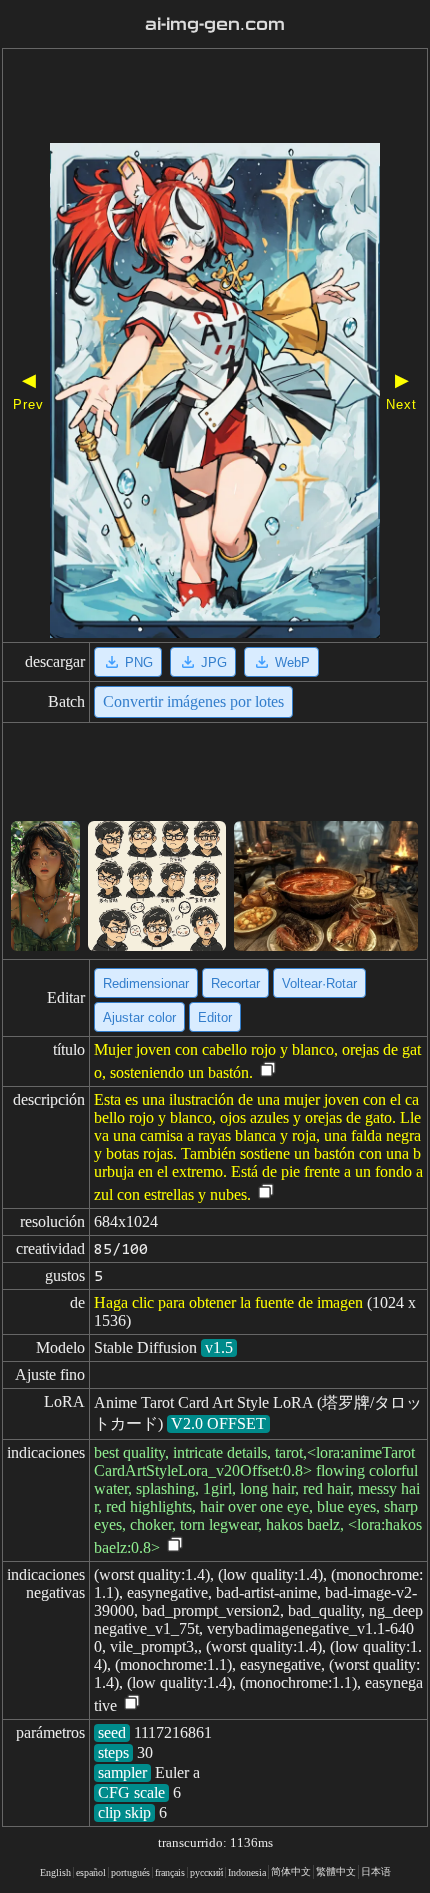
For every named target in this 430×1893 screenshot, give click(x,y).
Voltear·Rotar (319, 983)
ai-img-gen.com (215, 24)
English (55, 1872)
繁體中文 (336, 1871)
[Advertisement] (215, 98)
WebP (292, 662)
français (170, 1872)
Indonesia (247, 1872)
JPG (214, 662)
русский (206, 1872)
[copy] (268, 1070)
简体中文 (291, 1871)
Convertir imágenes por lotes (193, 701)
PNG (139, 662)
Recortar (235, 983)
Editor (215, 1017)
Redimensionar (146, 983)
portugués (130, 1872)
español (91, 1872)
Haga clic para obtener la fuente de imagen (228, 1302)
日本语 (376, 1871)
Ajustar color (139, 1017)
